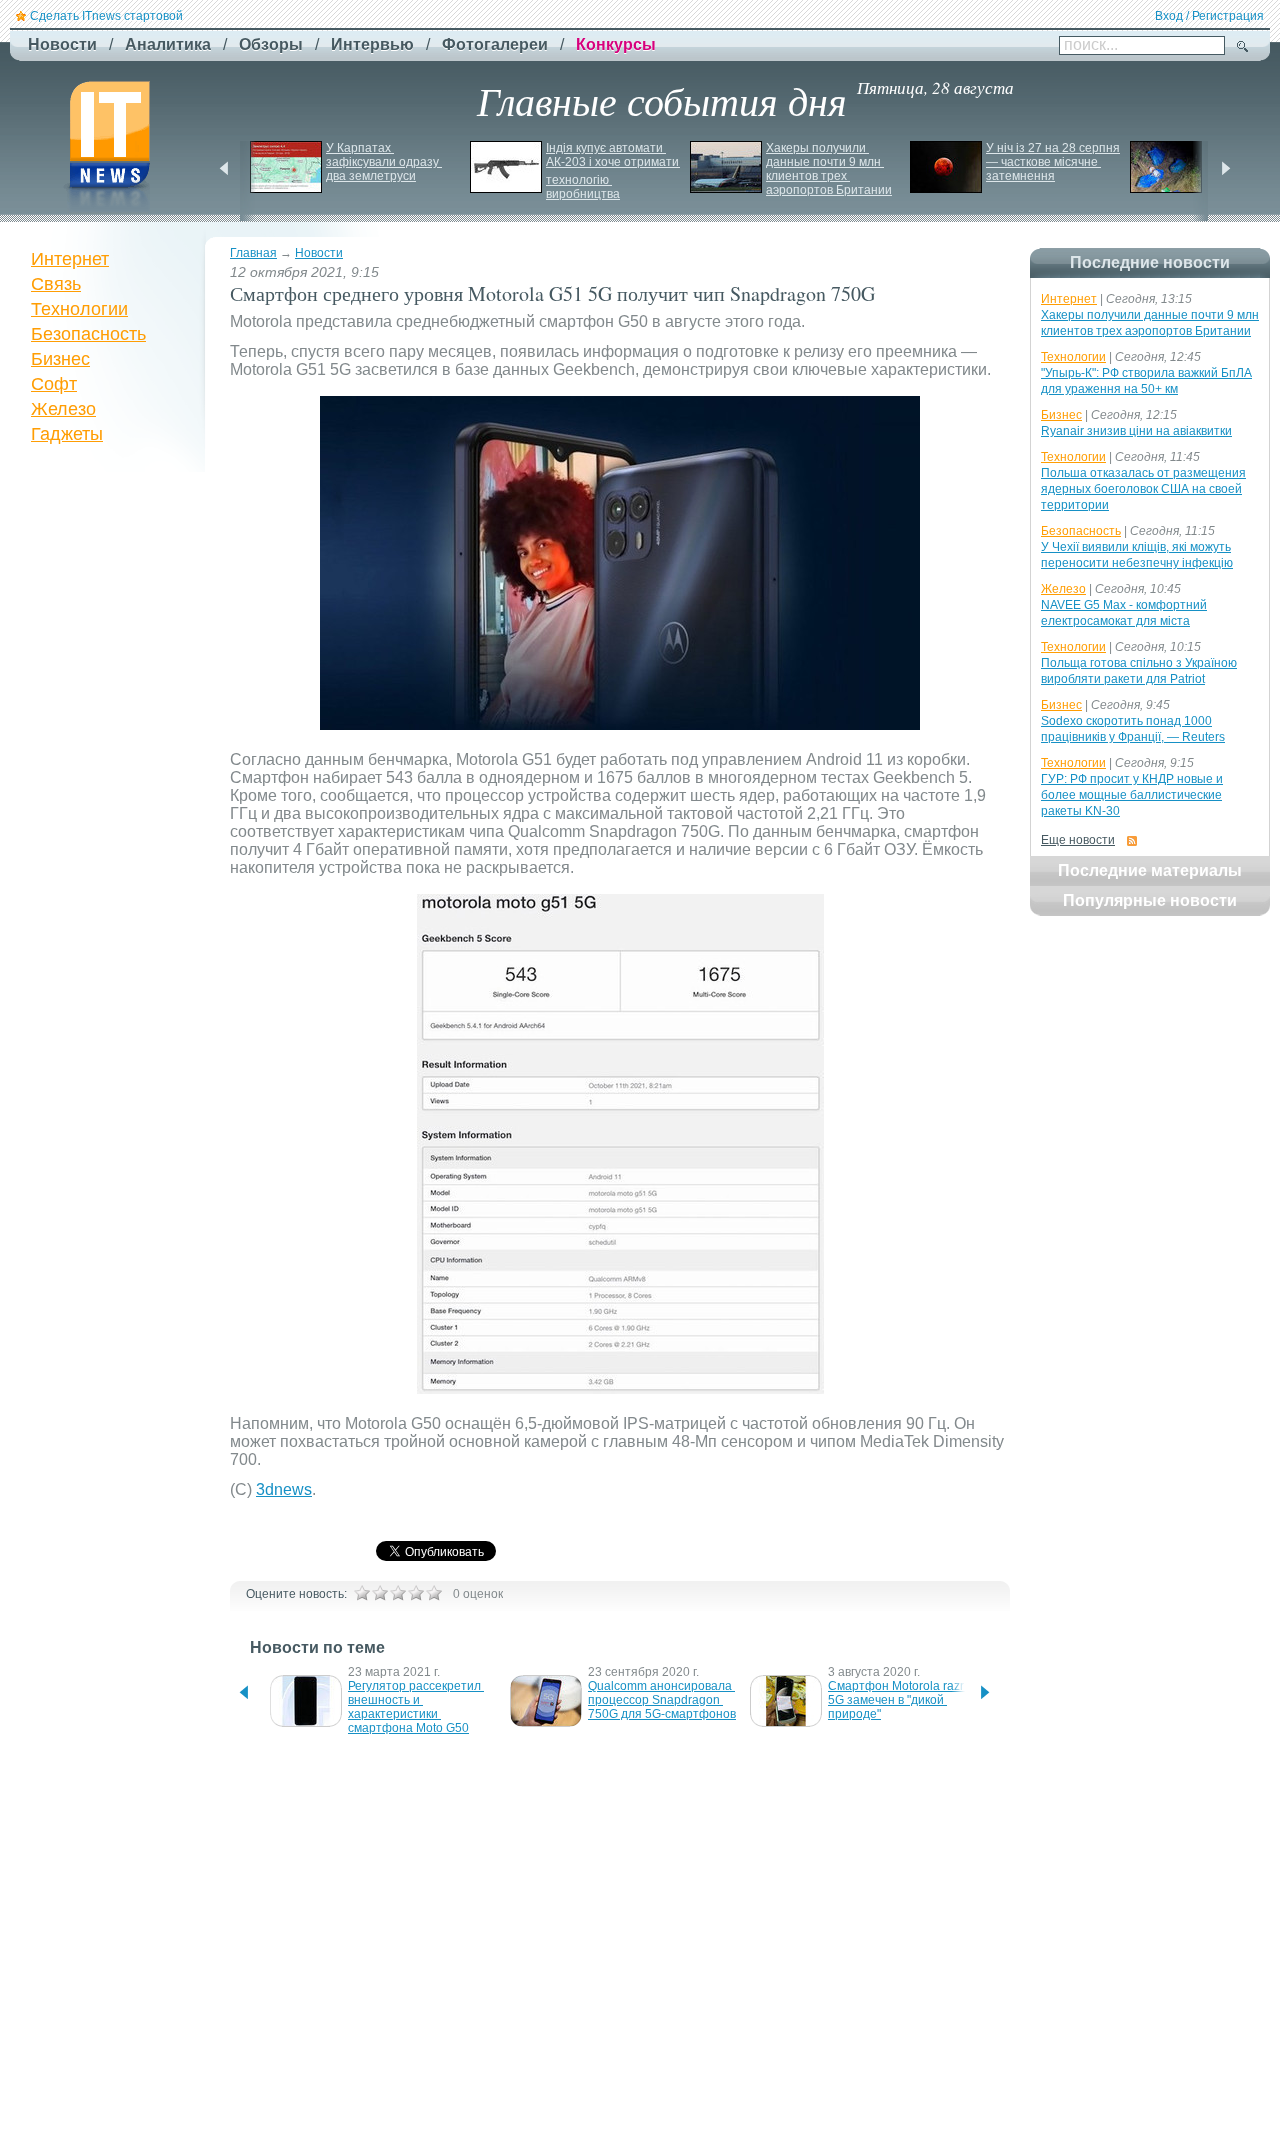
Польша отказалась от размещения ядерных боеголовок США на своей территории (1143, 489)
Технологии (79, 309)
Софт (54, 384)
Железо (63, 409)
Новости (319, 253)
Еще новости (1078, 840)
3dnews (284, 1489)
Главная (253, 253)
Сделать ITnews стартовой (106, 16)
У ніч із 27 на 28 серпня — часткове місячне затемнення (1054, 162)
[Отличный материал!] (434, 1593)
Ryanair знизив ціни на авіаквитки (1136, 431)
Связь (56, 284)
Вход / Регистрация (1209, 16)
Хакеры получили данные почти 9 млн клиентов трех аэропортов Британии (829, 169)
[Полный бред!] (362, 1593)
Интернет (70, 259)
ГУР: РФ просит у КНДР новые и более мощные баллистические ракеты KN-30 (1132, 795)
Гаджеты (67, 434)
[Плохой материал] (380, 1593)
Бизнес (60, 359)
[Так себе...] (398, 1593)
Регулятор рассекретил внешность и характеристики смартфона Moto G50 (416, 1707)
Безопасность (88, 334)
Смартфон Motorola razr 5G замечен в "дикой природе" (897, 1700)
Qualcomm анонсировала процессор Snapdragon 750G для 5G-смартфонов (662, 1700)
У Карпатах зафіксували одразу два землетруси (384, 162)
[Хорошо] (416, 1593)
